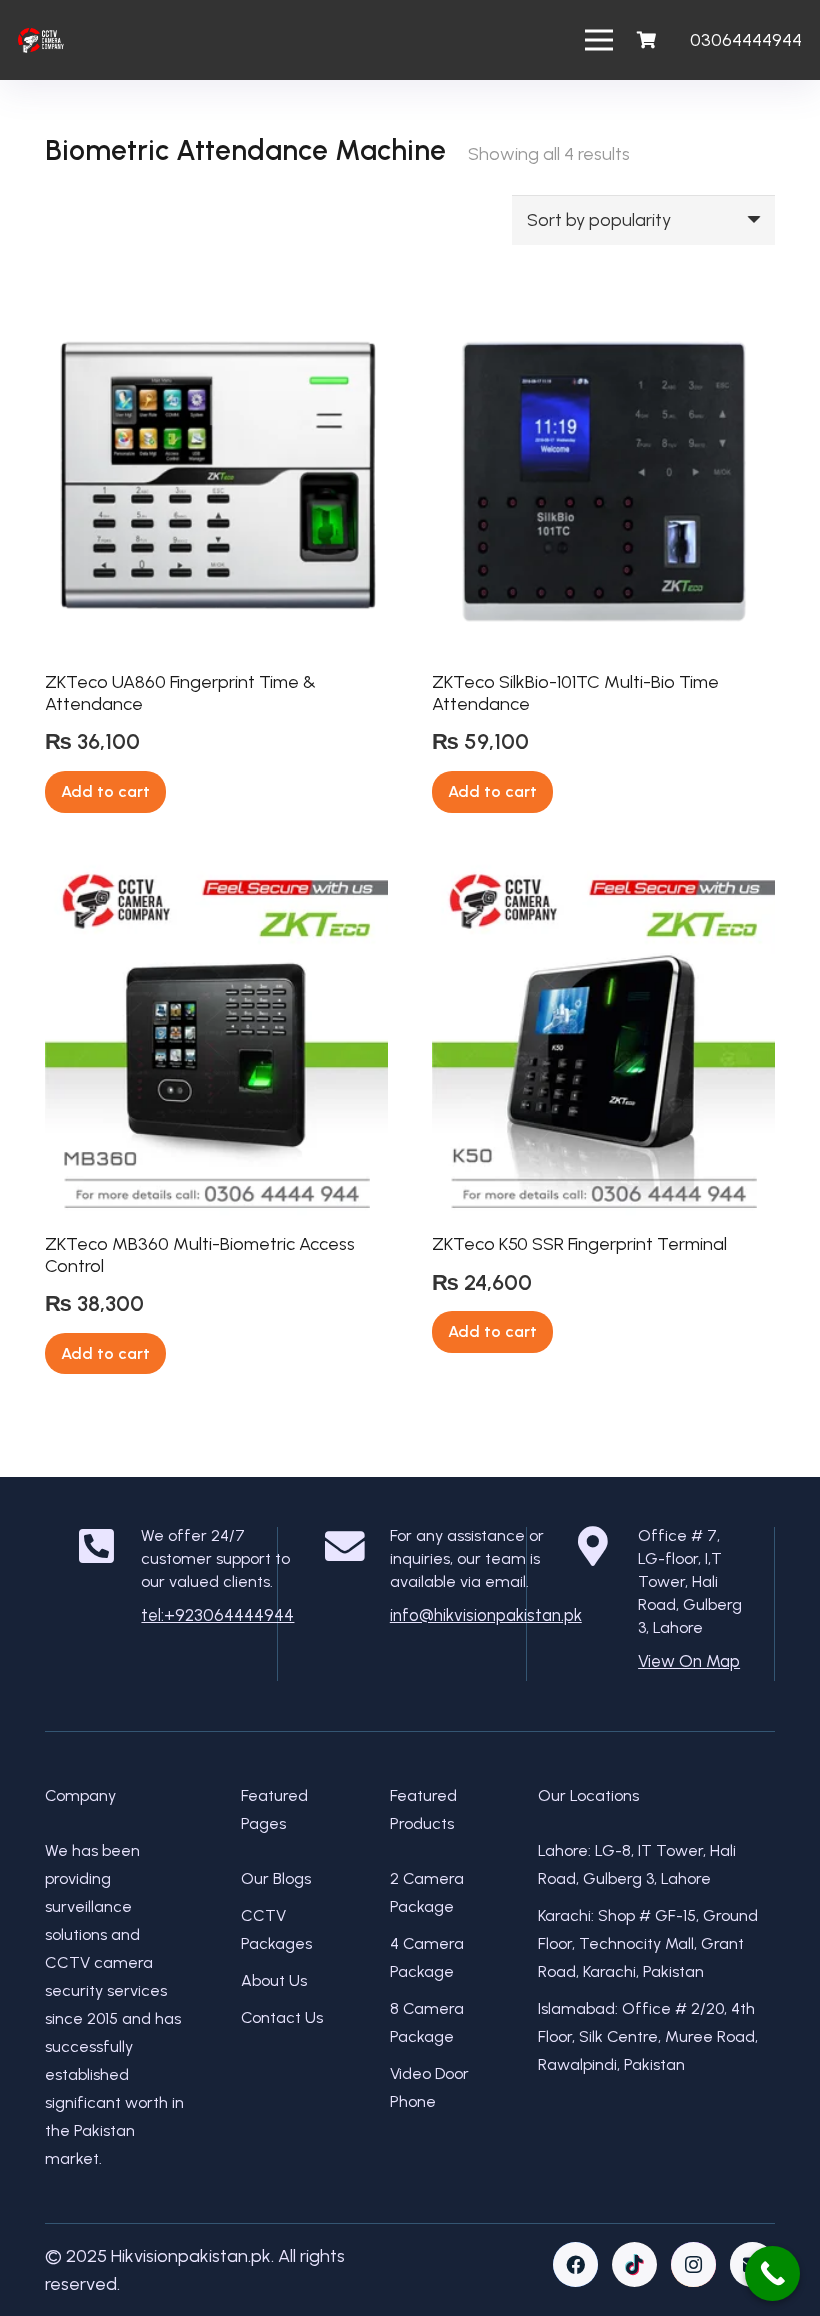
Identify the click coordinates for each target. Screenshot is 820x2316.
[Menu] (599, 40)
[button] (105, 792)
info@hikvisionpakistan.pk (486, 1615)
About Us (274, 1980)
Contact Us (282, 2017)
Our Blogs (276, 1878)
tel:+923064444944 (217, 1615)
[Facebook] (575, 2264)
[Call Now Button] (772, 2273)
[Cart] (645, 40)
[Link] (41, 40)
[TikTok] (634, 2264)
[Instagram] (693, 2264)
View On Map (689, 1661)
